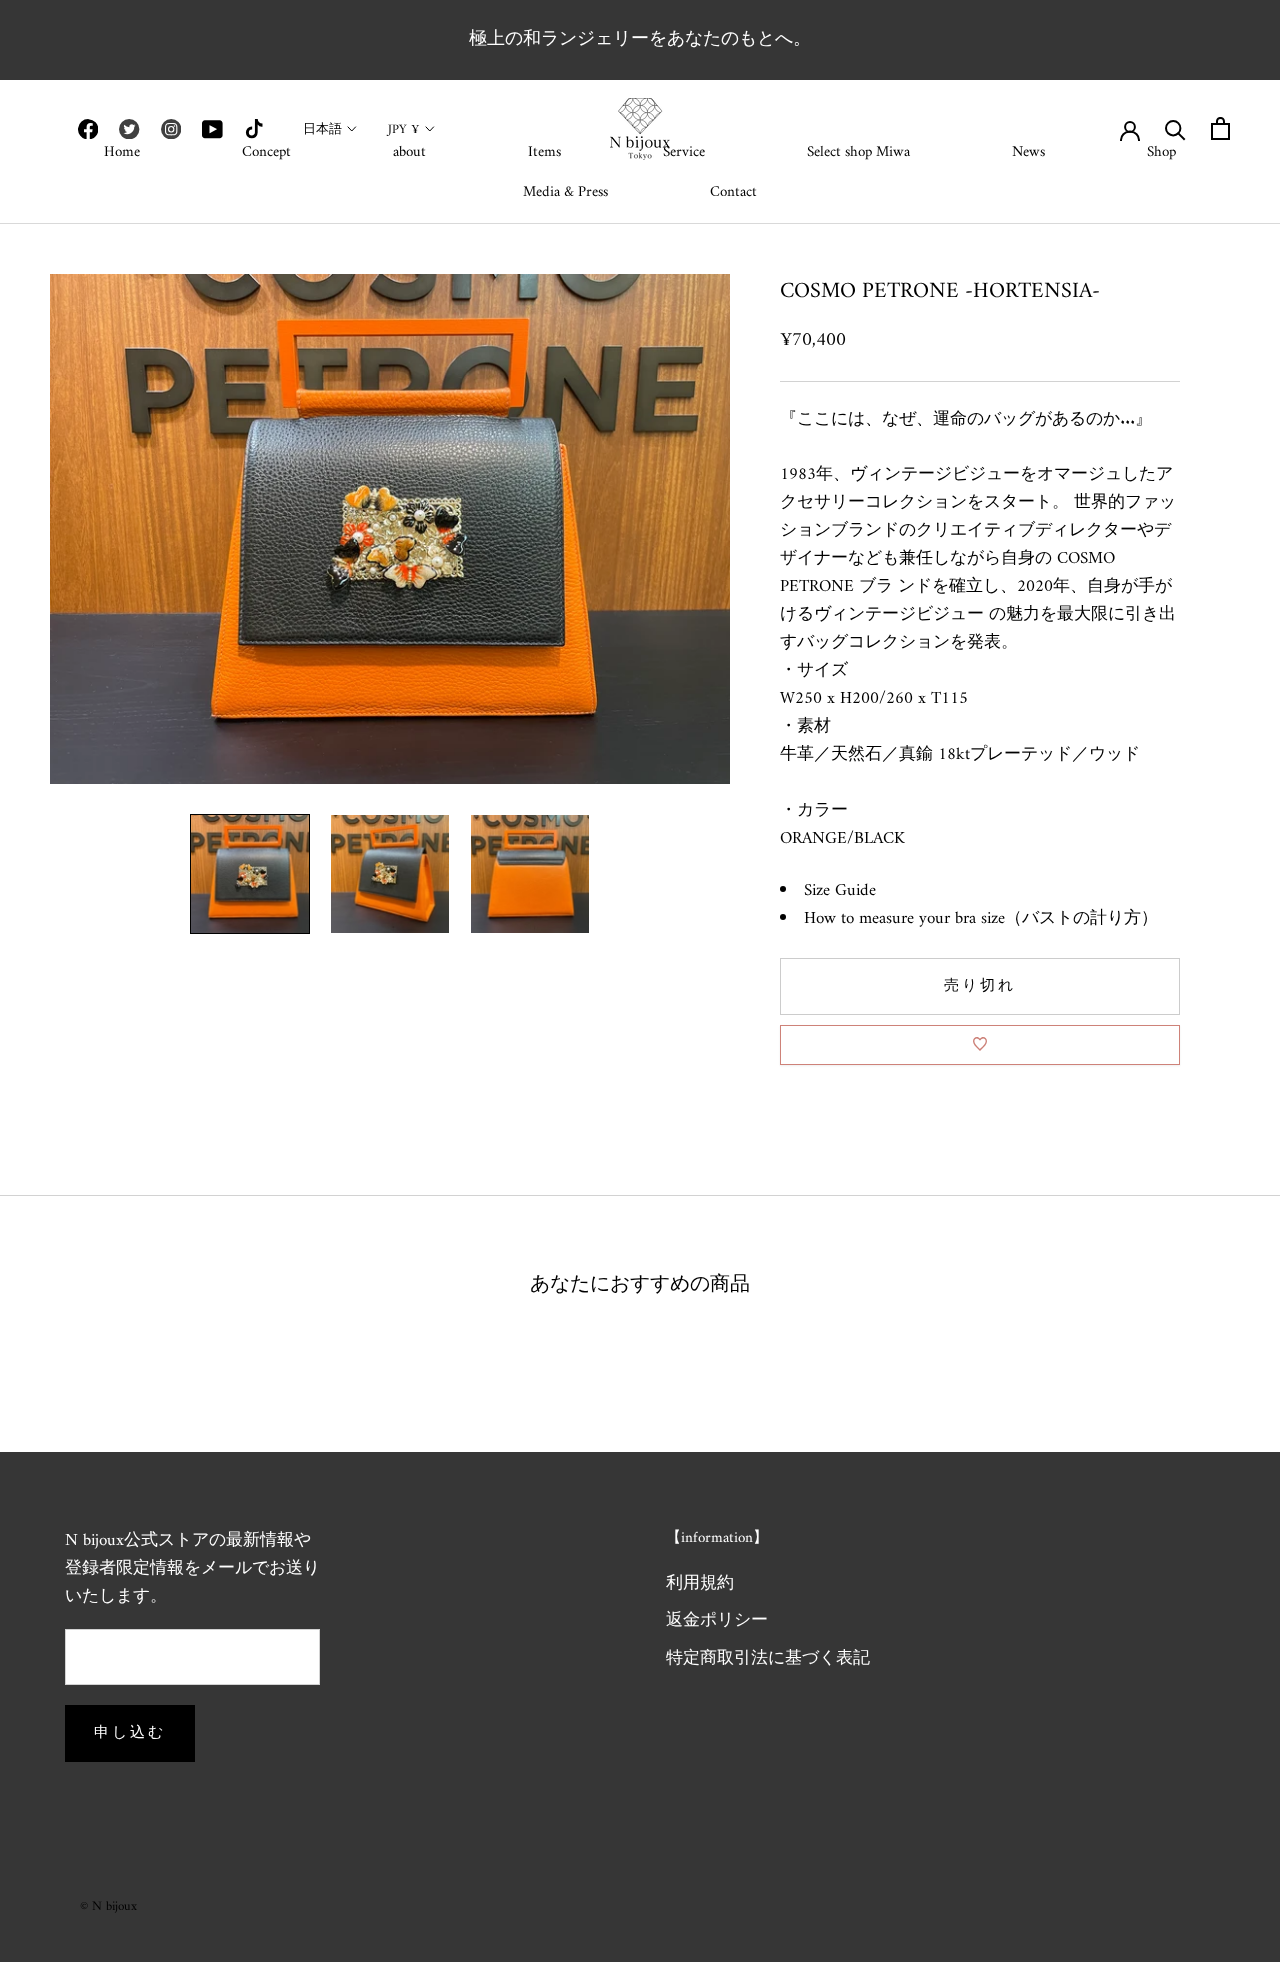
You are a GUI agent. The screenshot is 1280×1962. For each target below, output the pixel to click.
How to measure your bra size (904, 918)
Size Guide (840, 890)
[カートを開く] (1220, 128)
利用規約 (700, 1585)
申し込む (130, 1733)
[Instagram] (171, 129)
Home (122, 152)
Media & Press (565, 192)
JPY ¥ (404, 129)
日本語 (322, 129)
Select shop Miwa (858, 152)
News (1028, 152)
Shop (1161, 152)
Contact (733, 192)
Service (684, 152)
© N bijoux (108, 1906)
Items (544, 152)
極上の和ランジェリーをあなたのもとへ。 (640, 39)
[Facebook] (88, 129)
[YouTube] (212, 129)
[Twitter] (129, 129)
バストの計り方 (1081, 918)
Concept (266, 152)
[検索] (1175, 128)
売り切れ (980, 985)
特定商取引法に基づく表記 (768, 1660)
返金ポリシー (717, 1622)
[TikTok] (254, 129)
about (409, 152)
